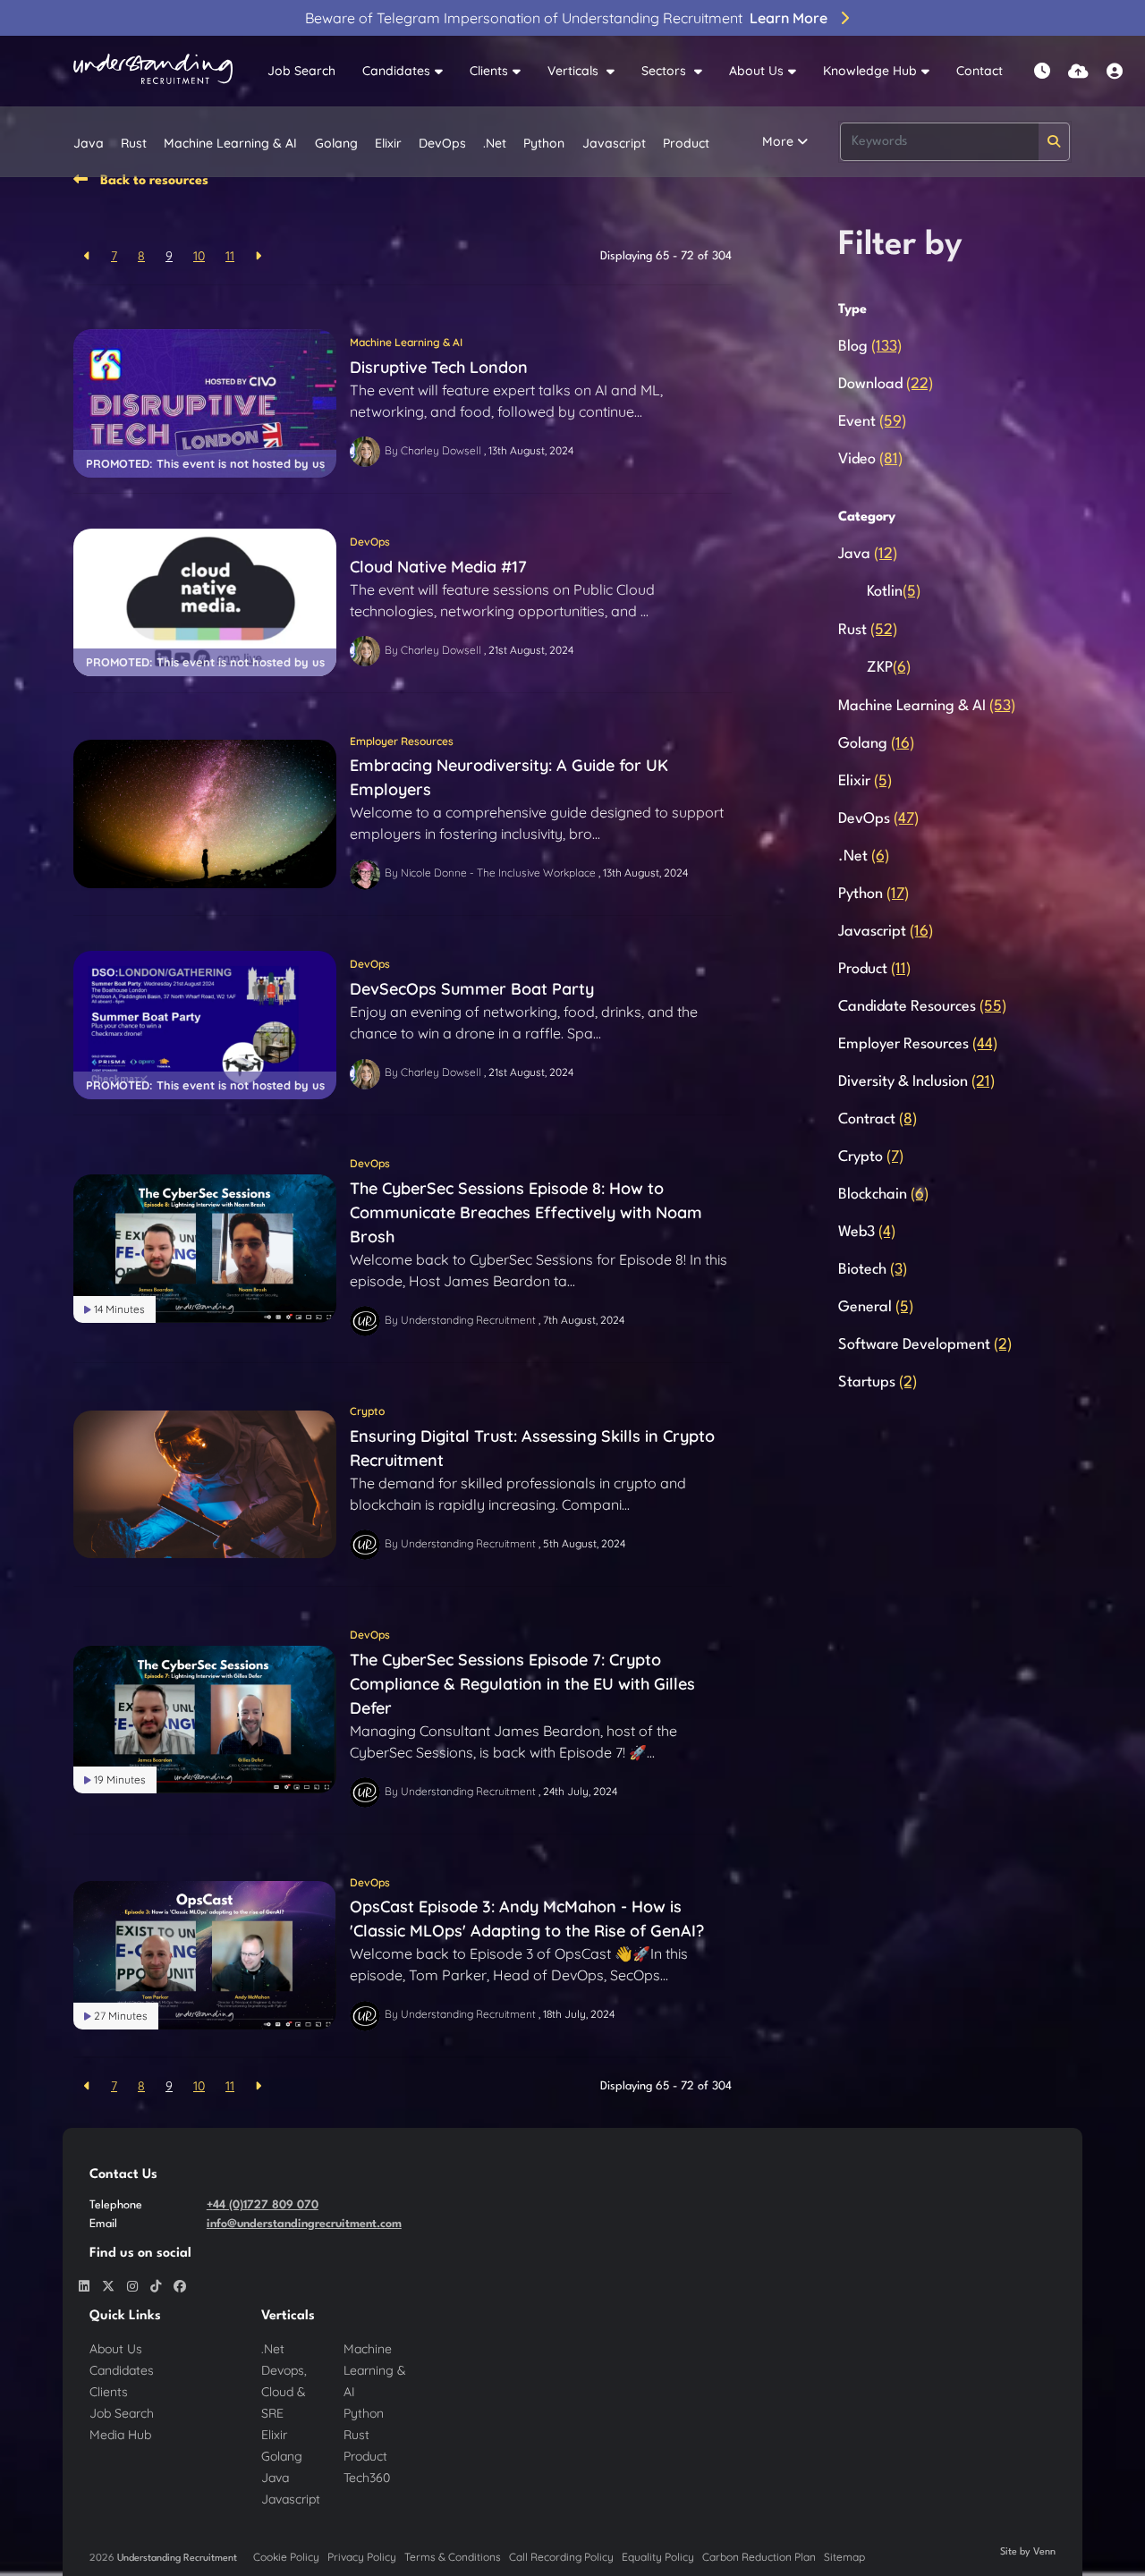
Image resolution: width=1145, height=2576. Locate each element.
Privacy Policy (362, 2557)
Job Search (301, 71)
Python (544, 143)
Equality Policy (658, 2557)
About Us (756, 71)
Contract (878, 1119)
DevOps (442, 143)
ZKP (889, 668)
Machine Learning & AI (230, 143)
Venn (1044, 2552)
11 (230, 256)
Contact (980, 71)
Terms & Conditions (453, 2557)
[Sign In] (1115, 71)
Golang (336, 143)
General (876, 1307)
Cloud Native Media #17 (438, 567)
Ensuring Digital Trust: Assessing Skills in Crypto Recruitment (532, 1448)
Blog (870, 347)
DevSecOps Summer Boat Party (472, 989)
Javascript (614, 143)
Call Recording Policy (561, 2557)
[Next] (258, 256)
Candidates (396, 71)
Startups (878, 1382)
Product (686, 143)
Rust (134, 143)
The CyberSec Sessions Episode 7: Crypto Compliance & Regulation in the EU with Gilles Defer (522, 1684)
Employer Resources (402, 741)
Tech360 (367, 2478)
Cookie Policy (286, 2557)
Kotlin (894, 592)
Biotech (873, 1270)
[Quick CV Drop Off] (1078, 71)
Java (89, 143)
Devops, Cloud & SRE (284, 2392)
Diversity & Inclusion (916, 1082)
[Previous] (87, 256)
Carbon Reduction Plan (759, 2557)
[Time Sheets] (1042, 71)
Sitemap (844, 2557)
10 (199, 256)
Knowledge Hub (870, 71)
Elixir (388, 143)
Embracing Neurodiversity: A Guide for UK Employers (509, 777)
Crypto (367, 1411)
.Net (495, 143)
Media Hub (120, 2435)
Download (886, 384)
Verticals (575, 71)
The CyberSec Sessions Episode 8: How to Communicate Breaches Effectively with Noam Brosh (526, 1212)
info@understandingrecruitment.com (304, 2224)
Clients (489, 71)
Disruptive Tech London (439, 367)
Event (872, 422)
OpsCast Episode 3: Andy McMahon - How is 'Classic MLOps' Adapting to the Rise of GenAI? (527, 1919)
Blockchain (883, 1195)
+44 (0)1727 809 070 (263, 2205)
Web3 (867, 1232)
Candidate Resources (922, 1007)
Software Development (925, 1345)
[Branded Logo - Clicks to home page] (153, 72)
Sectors (666, 71)
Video (870, 459)
